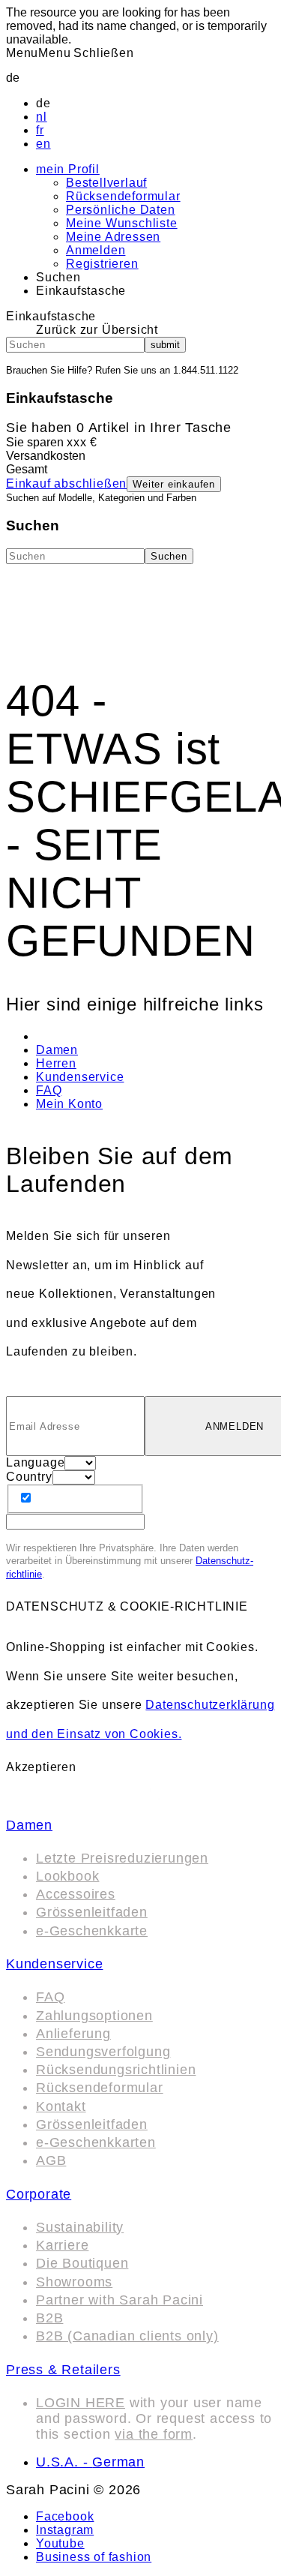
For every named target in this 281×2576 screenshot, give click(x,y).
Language (35, 1462)
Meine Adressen (113, 237)
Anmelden (96, 250)
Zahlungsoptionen (94, 2016)
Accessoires (76, 1894)
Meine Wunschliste (122, 223)
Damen (57, 1050)
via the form (154, 2434)
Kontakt (61, 2106)
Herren (56, 1063)
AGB (51, 2160)
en (43, 144)
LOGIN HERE (81, 2403)
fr (40, 130)
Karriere (62, 2245)
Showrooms (74, 2282)
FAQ (49, 1090)
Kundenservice (80, 1077)
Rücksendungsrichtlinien (116, 2070)
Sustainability (80, 2227)
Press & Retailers (63, 2370)
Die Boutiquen (82, 2263)
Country (29, 1477)
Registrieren (102, 264)
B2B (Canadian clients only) (127, 2336)
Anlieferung (73, 2034)
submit (165, 345)
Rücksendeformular (123, 196)
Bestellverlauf (106, 183)
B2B (49, 2318)
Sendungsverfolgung (103, 2052)
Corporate (39, 2194)
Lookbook (67, 1876)
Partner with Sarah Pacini (120, 2300)
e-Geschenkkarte (92, 1931)
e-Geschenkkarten (96, 2142)
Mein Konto (69, 1104)
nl (42, 117)
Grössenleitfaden (92, 1912)
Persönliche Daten (121, 210)
